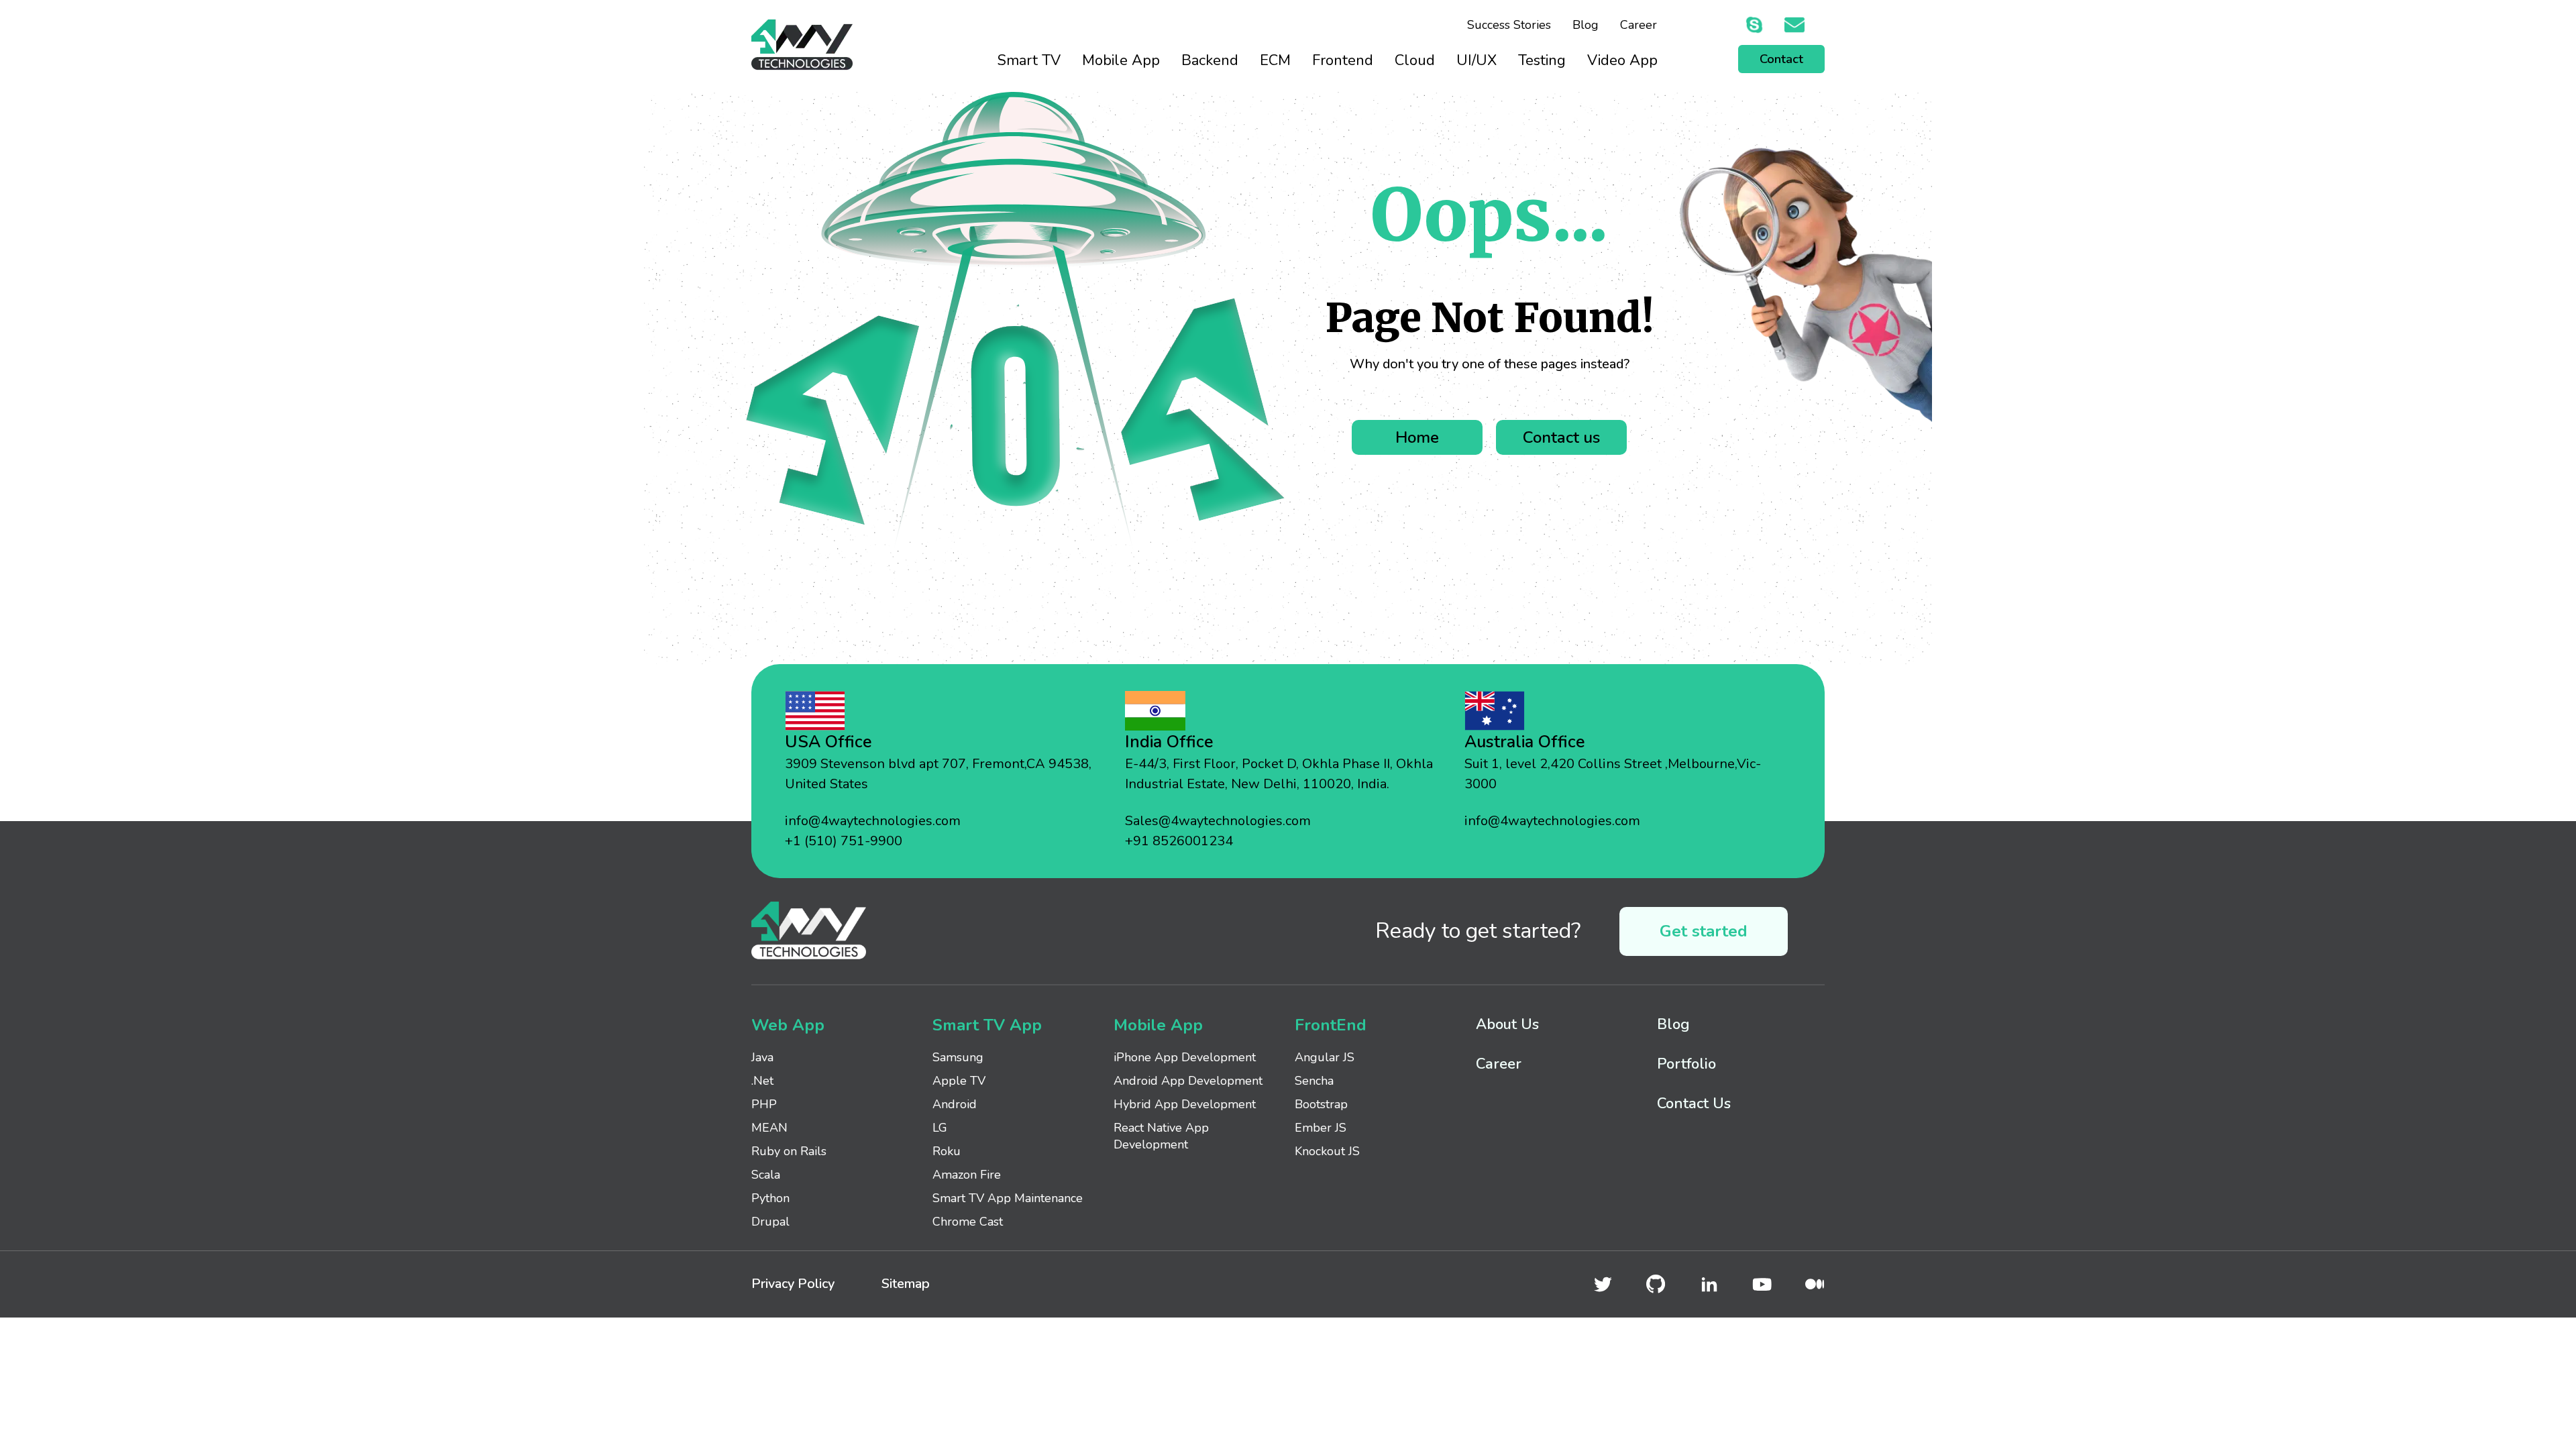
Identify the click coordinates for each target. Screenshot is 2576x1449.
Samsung (958, 1057)
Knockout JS (1327, 1151)
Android (955, 1104)
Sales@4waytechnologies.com (1218, 821)
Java (762, 1057)
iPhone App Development (1185, 1057)
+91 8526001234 (1179, 841)
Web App (788, 1025)
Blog (1586, 25)
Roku (947, 1151)
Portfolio (1686, 1064)
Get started (1704, 931)
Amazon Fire (967, 1175)
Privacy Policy (793, 1284)
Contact (1781, 59)
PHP (764, 1104)
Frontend (1343, 60)
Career (1639, 25)
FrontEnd (1331, 1025)
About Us (1507, 1024)
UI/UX (1477, 60)
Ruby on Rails (789, 1151)
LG (940, 1128)
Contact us (1561, 437)
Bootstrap (1321, 1104)
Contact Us (1694, 1104)
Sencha (1314, 1081)
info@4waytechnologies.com (873, 821)
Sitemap (906, 1284)
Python (770, 1198)
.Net (762, 1081)
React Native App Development (1161, 1136)
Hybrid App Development (1185, 1104)
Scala (766, 1175)
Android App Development (1188, 1081)
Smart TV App (987, 1025)
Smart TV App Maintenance (1008, 1198)
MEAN (769, 1128)
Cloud (1415, 60)
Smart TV (1029, 60)
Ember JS (1321, 1128)
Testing (1542, 60)
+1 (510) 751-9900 (844, 841)
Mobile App (1121, 60)
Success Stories (1509, 25)
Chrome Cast (968, 1222)
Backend (1210, 60)
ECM (1275, 60)
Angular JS (1325, 1057)
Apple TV (959, 1081)
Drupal (770, 1222)
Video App (1622, 60)
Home (1417, 437)
